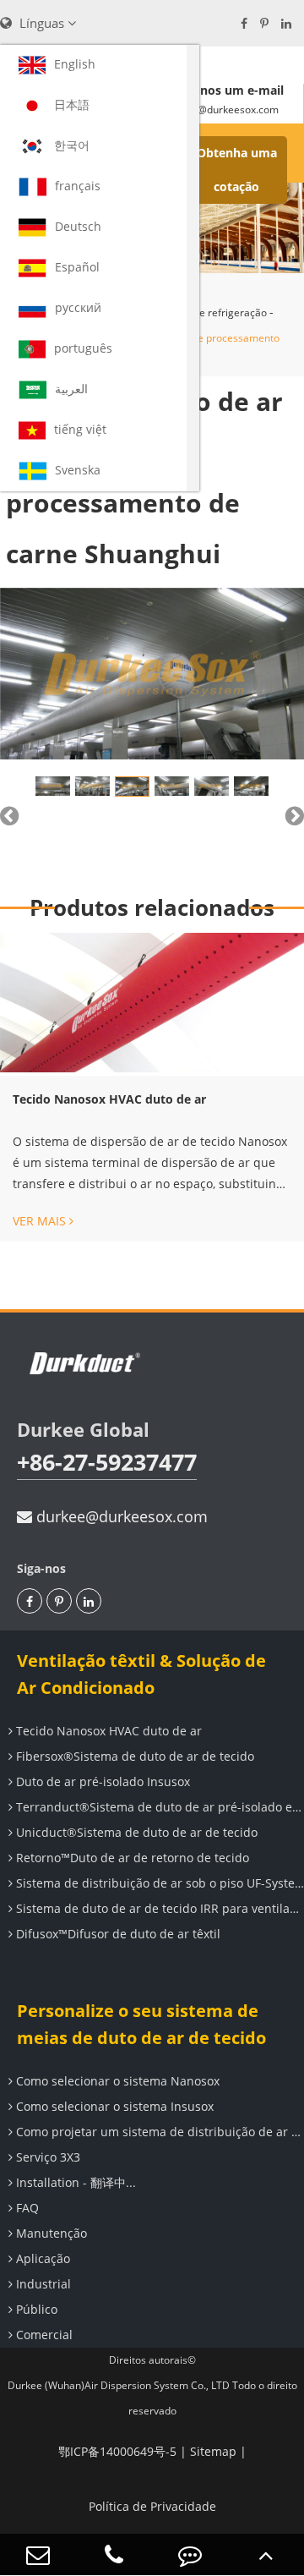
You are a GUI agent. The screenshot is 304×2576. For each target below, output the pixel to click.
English (75, 64)
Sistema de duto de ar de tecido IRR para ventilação (158, 1908)
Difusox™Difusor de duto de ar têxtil (117, 1934)
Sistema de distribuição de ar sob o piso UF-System (158, 1883)
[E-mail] (38, 2554)
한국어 (72, 145)
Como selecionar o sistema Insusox (113, 2106)
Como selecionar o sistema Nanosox (116, 2081)
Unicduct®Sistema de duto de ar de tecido (135, 1832)
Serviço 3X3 (46, 2157)
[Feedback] (190, 2554)
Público (35, 2309)
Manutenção (50, 2233)
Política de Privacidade (152, 2506)
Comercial (43, 2335)
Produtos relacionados (152, 907)
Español (77, 267)
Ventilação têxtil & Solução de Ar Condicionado (141, 1674)
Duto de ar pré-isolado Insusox (101, 1781)
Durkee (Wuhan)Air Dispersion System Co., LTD (119, 2385)
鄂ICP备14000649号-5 (117, 2451)
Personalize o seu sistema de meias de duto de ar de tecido (141, 2024)
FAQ (26, 2208)
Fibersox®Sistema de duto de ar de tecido (133, 1756)
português (83, 348)
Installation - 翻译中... (74, 2182)
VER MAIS (41, 1221)
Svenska (78, 470)
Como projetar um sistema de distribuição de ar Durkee (158, 2132)
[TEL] (114, 2554)
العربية (71, 389)
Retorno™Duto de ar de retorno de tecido (131, 1858)
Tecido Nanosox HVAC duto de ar (109, 1099)
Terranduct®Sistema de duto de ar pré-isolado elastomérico (158, 1807)
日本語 (72, 104)
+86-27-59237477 (107, 1462)
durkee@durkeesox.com (120, 1516)
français (78, 186)
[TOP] (266, 2554)
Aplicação (41, 2258)
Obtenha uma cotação (237, 170)
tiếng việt (80, 429)
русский (78, 307)
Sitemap (213, 2451)
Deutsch (78, 226)
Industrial (42, 2284)
